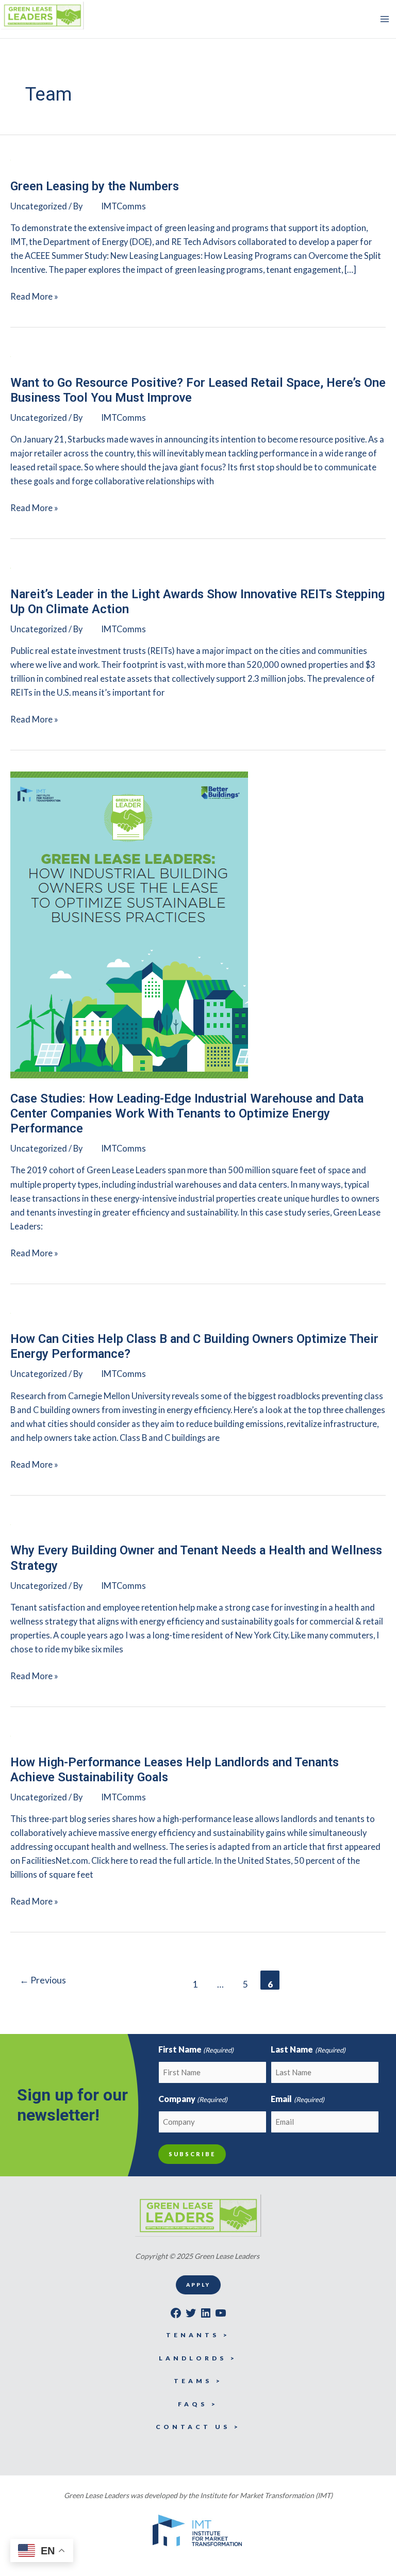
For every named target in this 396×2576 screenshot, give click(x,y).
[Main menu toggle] (384, 19)
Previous (43, 1980)
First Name (196, 2049)
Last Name (308, 2049)
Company (193, 2099)
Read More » (34, 297)
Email (297, 2099)
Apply (198, 2285)
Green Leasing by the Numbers (95, 186)
